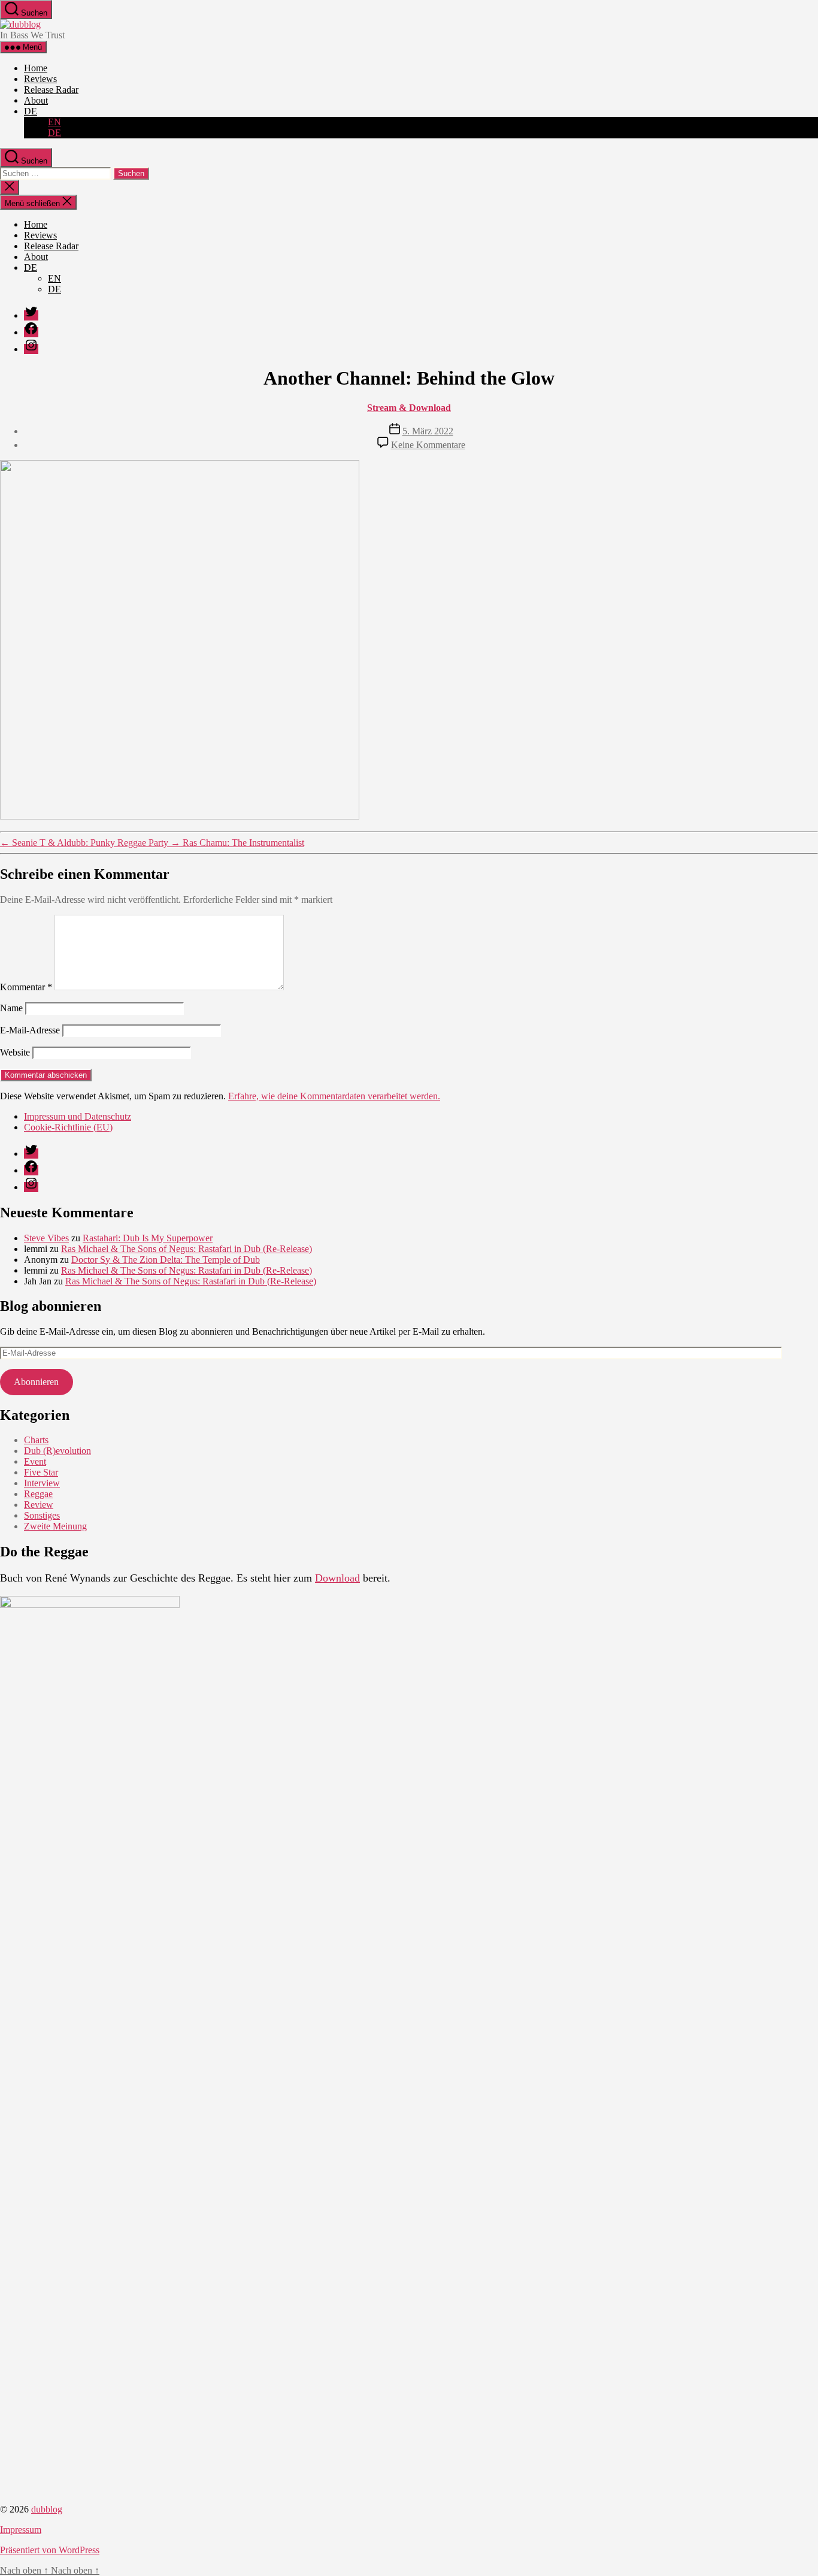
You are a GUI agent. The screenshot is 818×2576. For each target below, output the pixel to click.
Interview (42, 1483)
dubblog (47, 2509)
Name (11, 1008)
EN (54, 122)
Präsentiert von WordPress (50, 2550)
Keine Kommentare (428, 445)
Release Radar (51, 90)
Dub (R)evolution (57, 1451)
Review (39, 1505)
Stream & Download (409, 408)
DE (31, 111)
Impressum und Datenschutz (78, 1116)
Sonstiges (42, 1515)
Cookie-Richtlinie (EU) (68, 1127)
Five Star (41, 1472)
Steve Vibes (46, 1238)
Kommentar (26, 987)
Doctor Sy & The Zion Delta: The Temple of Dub (166, 1260)
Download (337, 1578)
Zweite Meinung (55, 1526)
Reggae (38, 1494)
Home (36, 68)
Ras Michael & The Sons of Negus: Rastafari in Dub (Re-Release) (187, 1249)
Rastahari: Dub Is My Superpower (148, 1238)
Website (15, 1052)
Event (35, 1461)
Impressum (21, 2530)
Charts (36, 1440)
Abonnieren (36, 1382)
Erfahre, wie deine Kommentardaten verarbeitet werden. (334, 1096)
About (36, 100)
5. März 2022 (428, 431)
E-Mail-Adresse (30, 1030)
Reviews (40, 79)
